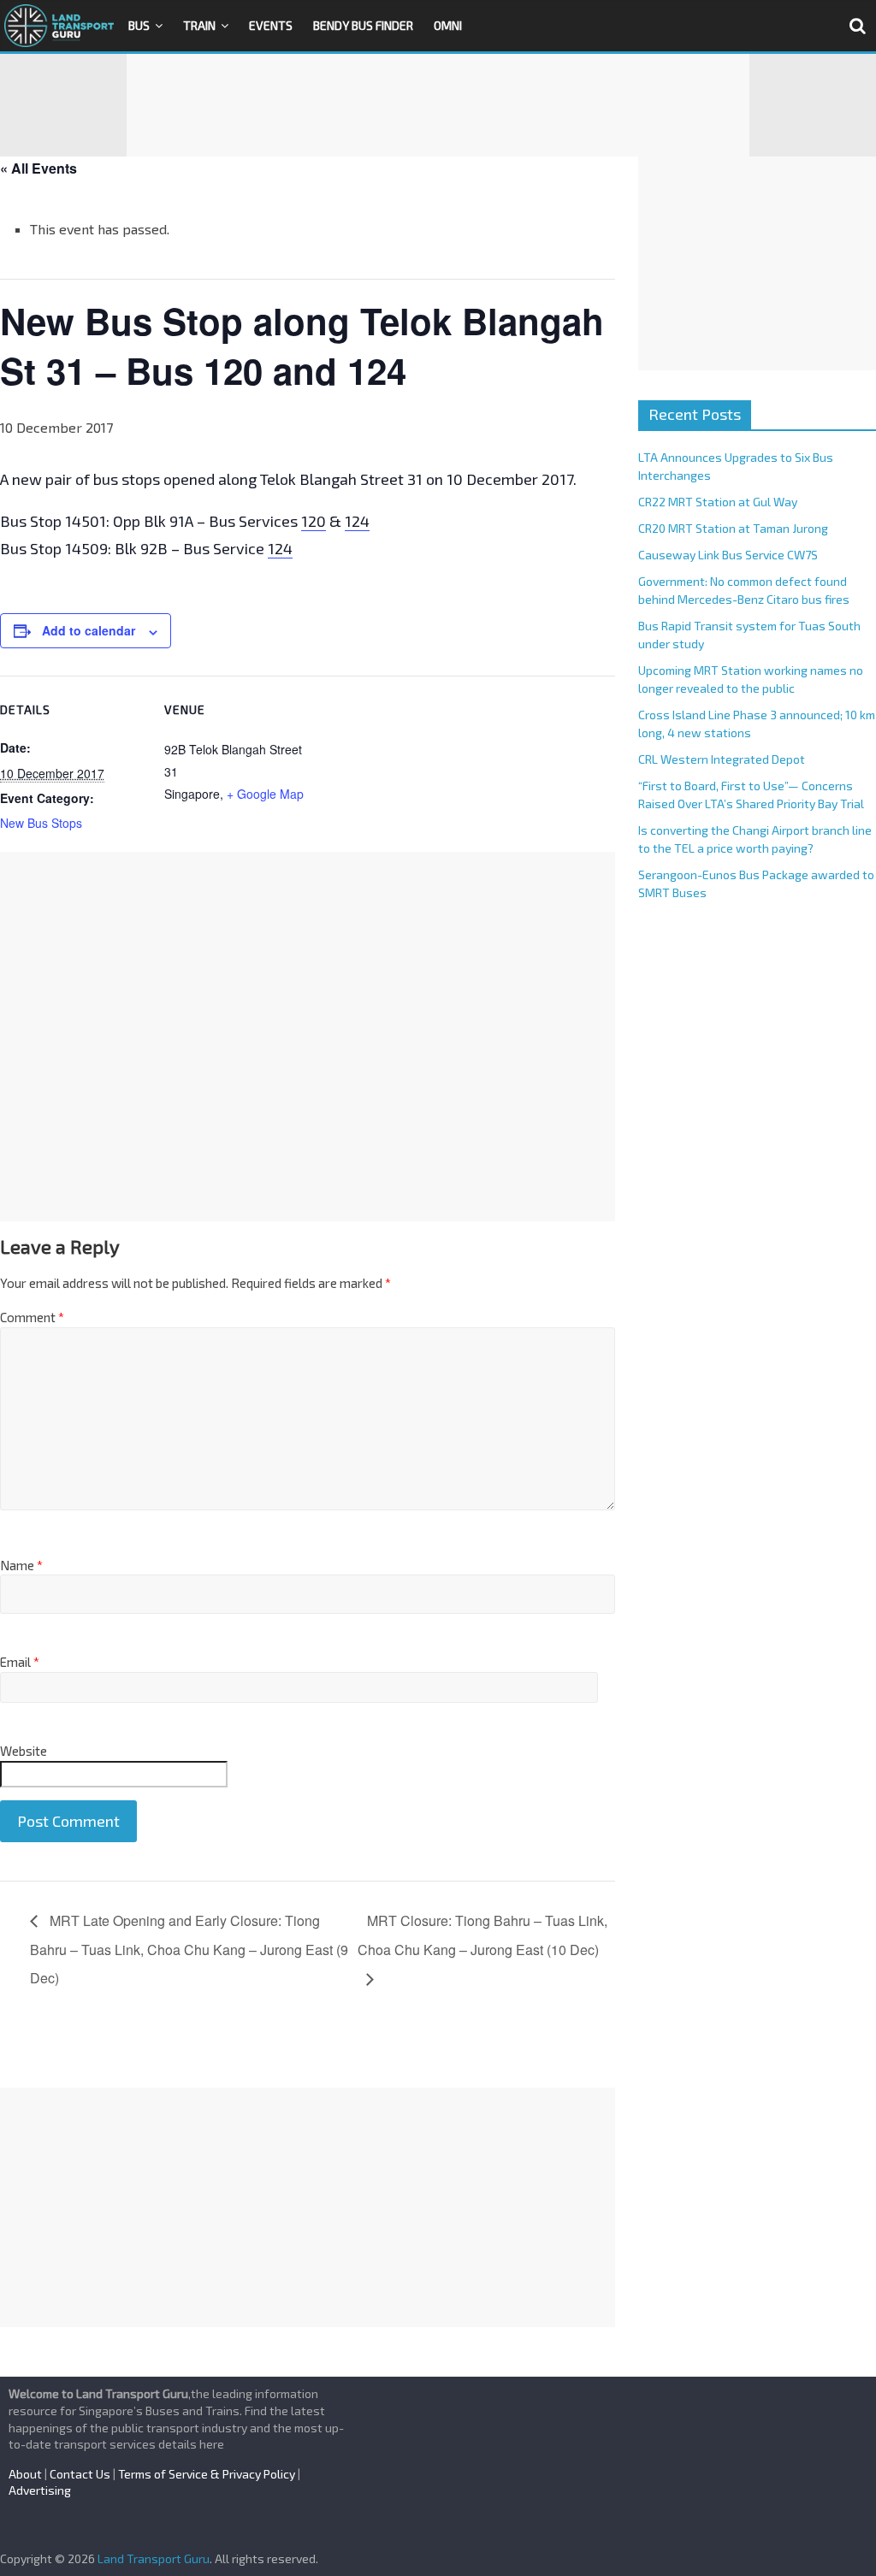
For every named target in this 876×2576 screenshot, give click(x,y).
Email (20, 1662)
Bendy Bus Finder (363, 25)
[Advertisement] (438, 105)
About (25, 2474)
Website (24, 1751)
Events (271, 25)
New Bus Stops (41, 823)
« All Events (38, 168)
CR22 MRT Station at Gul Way (718, 502)
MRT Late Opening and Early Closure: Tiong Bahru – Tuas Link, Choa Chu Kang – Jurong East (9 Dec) (189, 1950)
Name (21, 1565)
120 (314, 521)
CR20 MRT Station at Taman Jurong (733, 528)
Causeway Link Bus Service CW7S (728, 555)
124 (357, 521)
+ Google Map (265, 794)
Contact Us (80, 2474)
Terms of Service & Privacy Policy (207, 2474)
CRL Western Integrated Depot (722, 759)
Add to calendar (89, 630)
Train (199, 25)
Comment (32, 1317)
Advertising (40, 2490)
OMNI (448, 25)
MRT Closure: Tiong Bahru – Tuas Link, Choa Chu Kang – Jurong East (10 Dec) (482, 1935)
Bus (139, 25)
